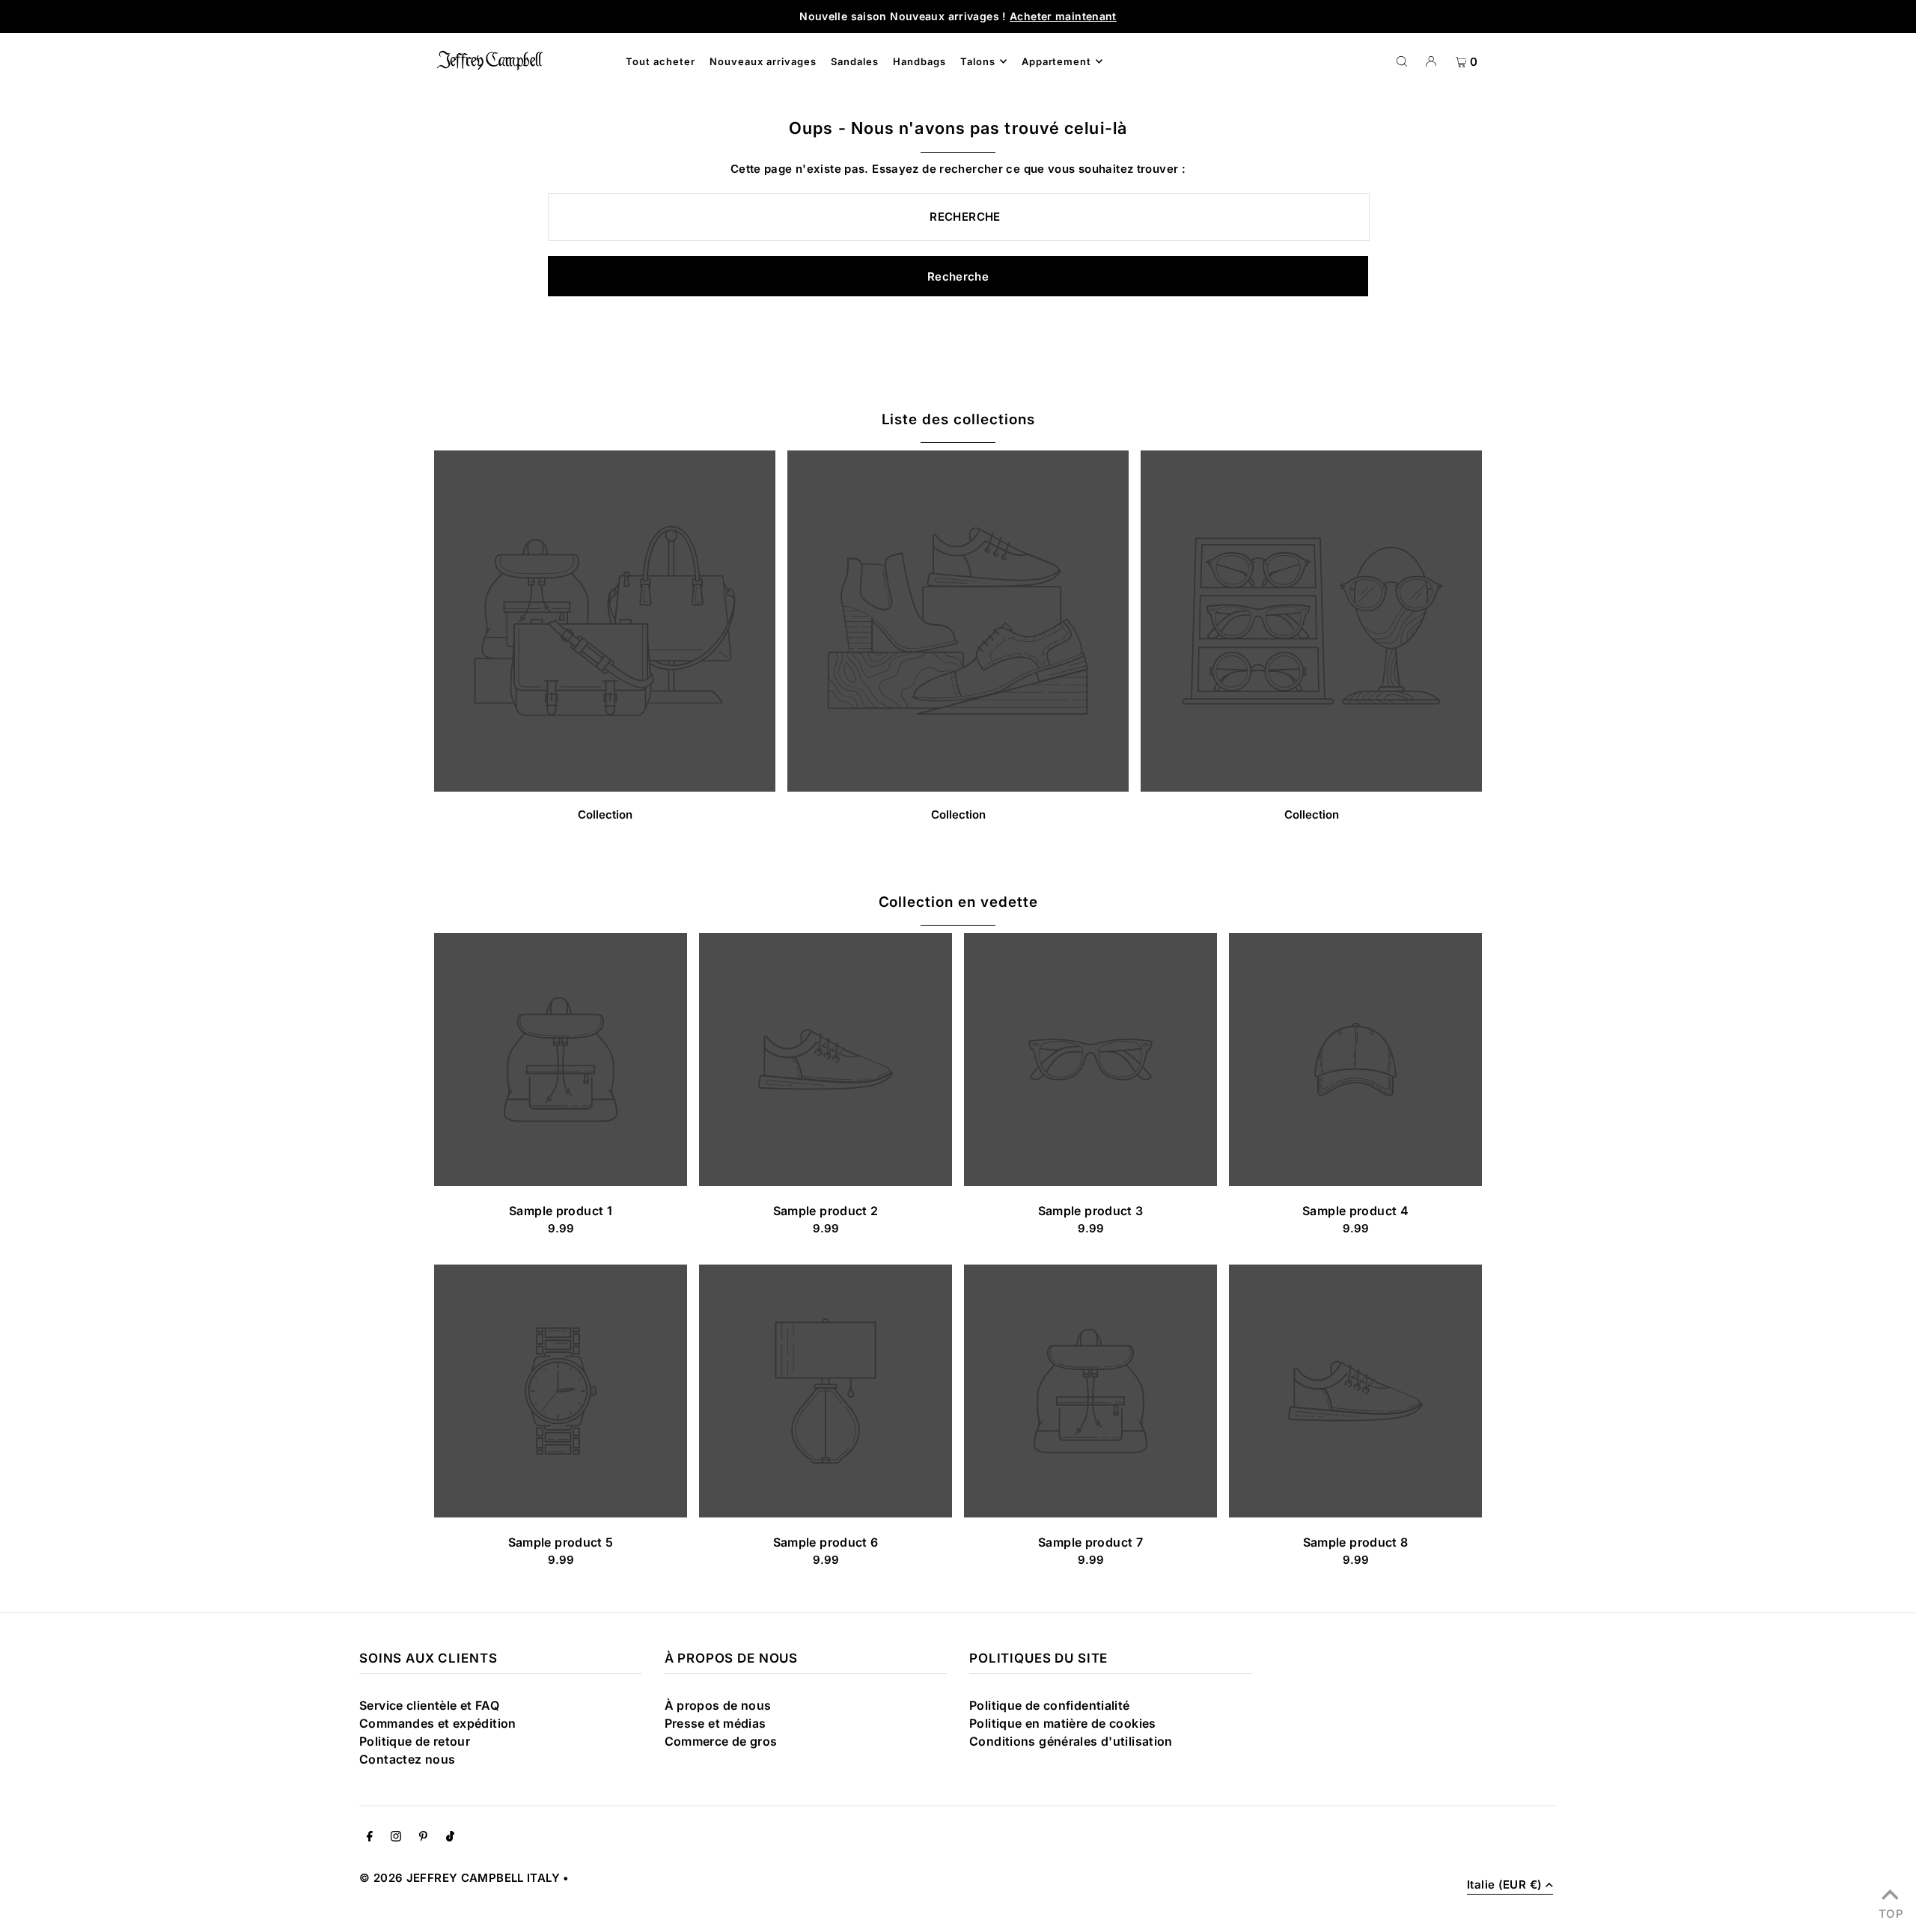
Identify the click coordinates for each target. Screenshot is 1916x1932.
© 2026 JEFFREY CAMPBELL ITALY (460, 1878)
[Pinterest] (423, 1838)
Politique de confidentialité (1050, 1705)
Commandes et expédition (438, 1723)
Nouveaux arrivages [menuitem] (763, 61)
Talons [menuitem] (978, 61)
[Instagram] (396, 1838)
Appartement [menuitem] (1057, 61)
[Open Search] (1402, 61)
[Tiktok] (450, 1838)
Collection (605, 814)
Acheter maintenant (1063, 16)
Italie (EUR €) (1504, 1885)
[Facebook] (370, 1838)
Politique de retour (415, 1741)
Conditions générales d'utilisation (1071, 1741)
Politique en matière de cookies (1063, 1723)
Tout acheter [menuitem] (660, 61)
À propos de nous (718, 1705)
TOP (1890, 1912)
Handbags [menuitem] (919, 61)
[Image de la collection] (605, 787)
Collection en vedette (958, 902)
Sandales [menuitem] (855, 61)
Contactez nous (407, 1759)
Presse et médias (716, 1723)
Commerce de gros (721, 1741)
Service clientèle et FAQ (429, 1705)
